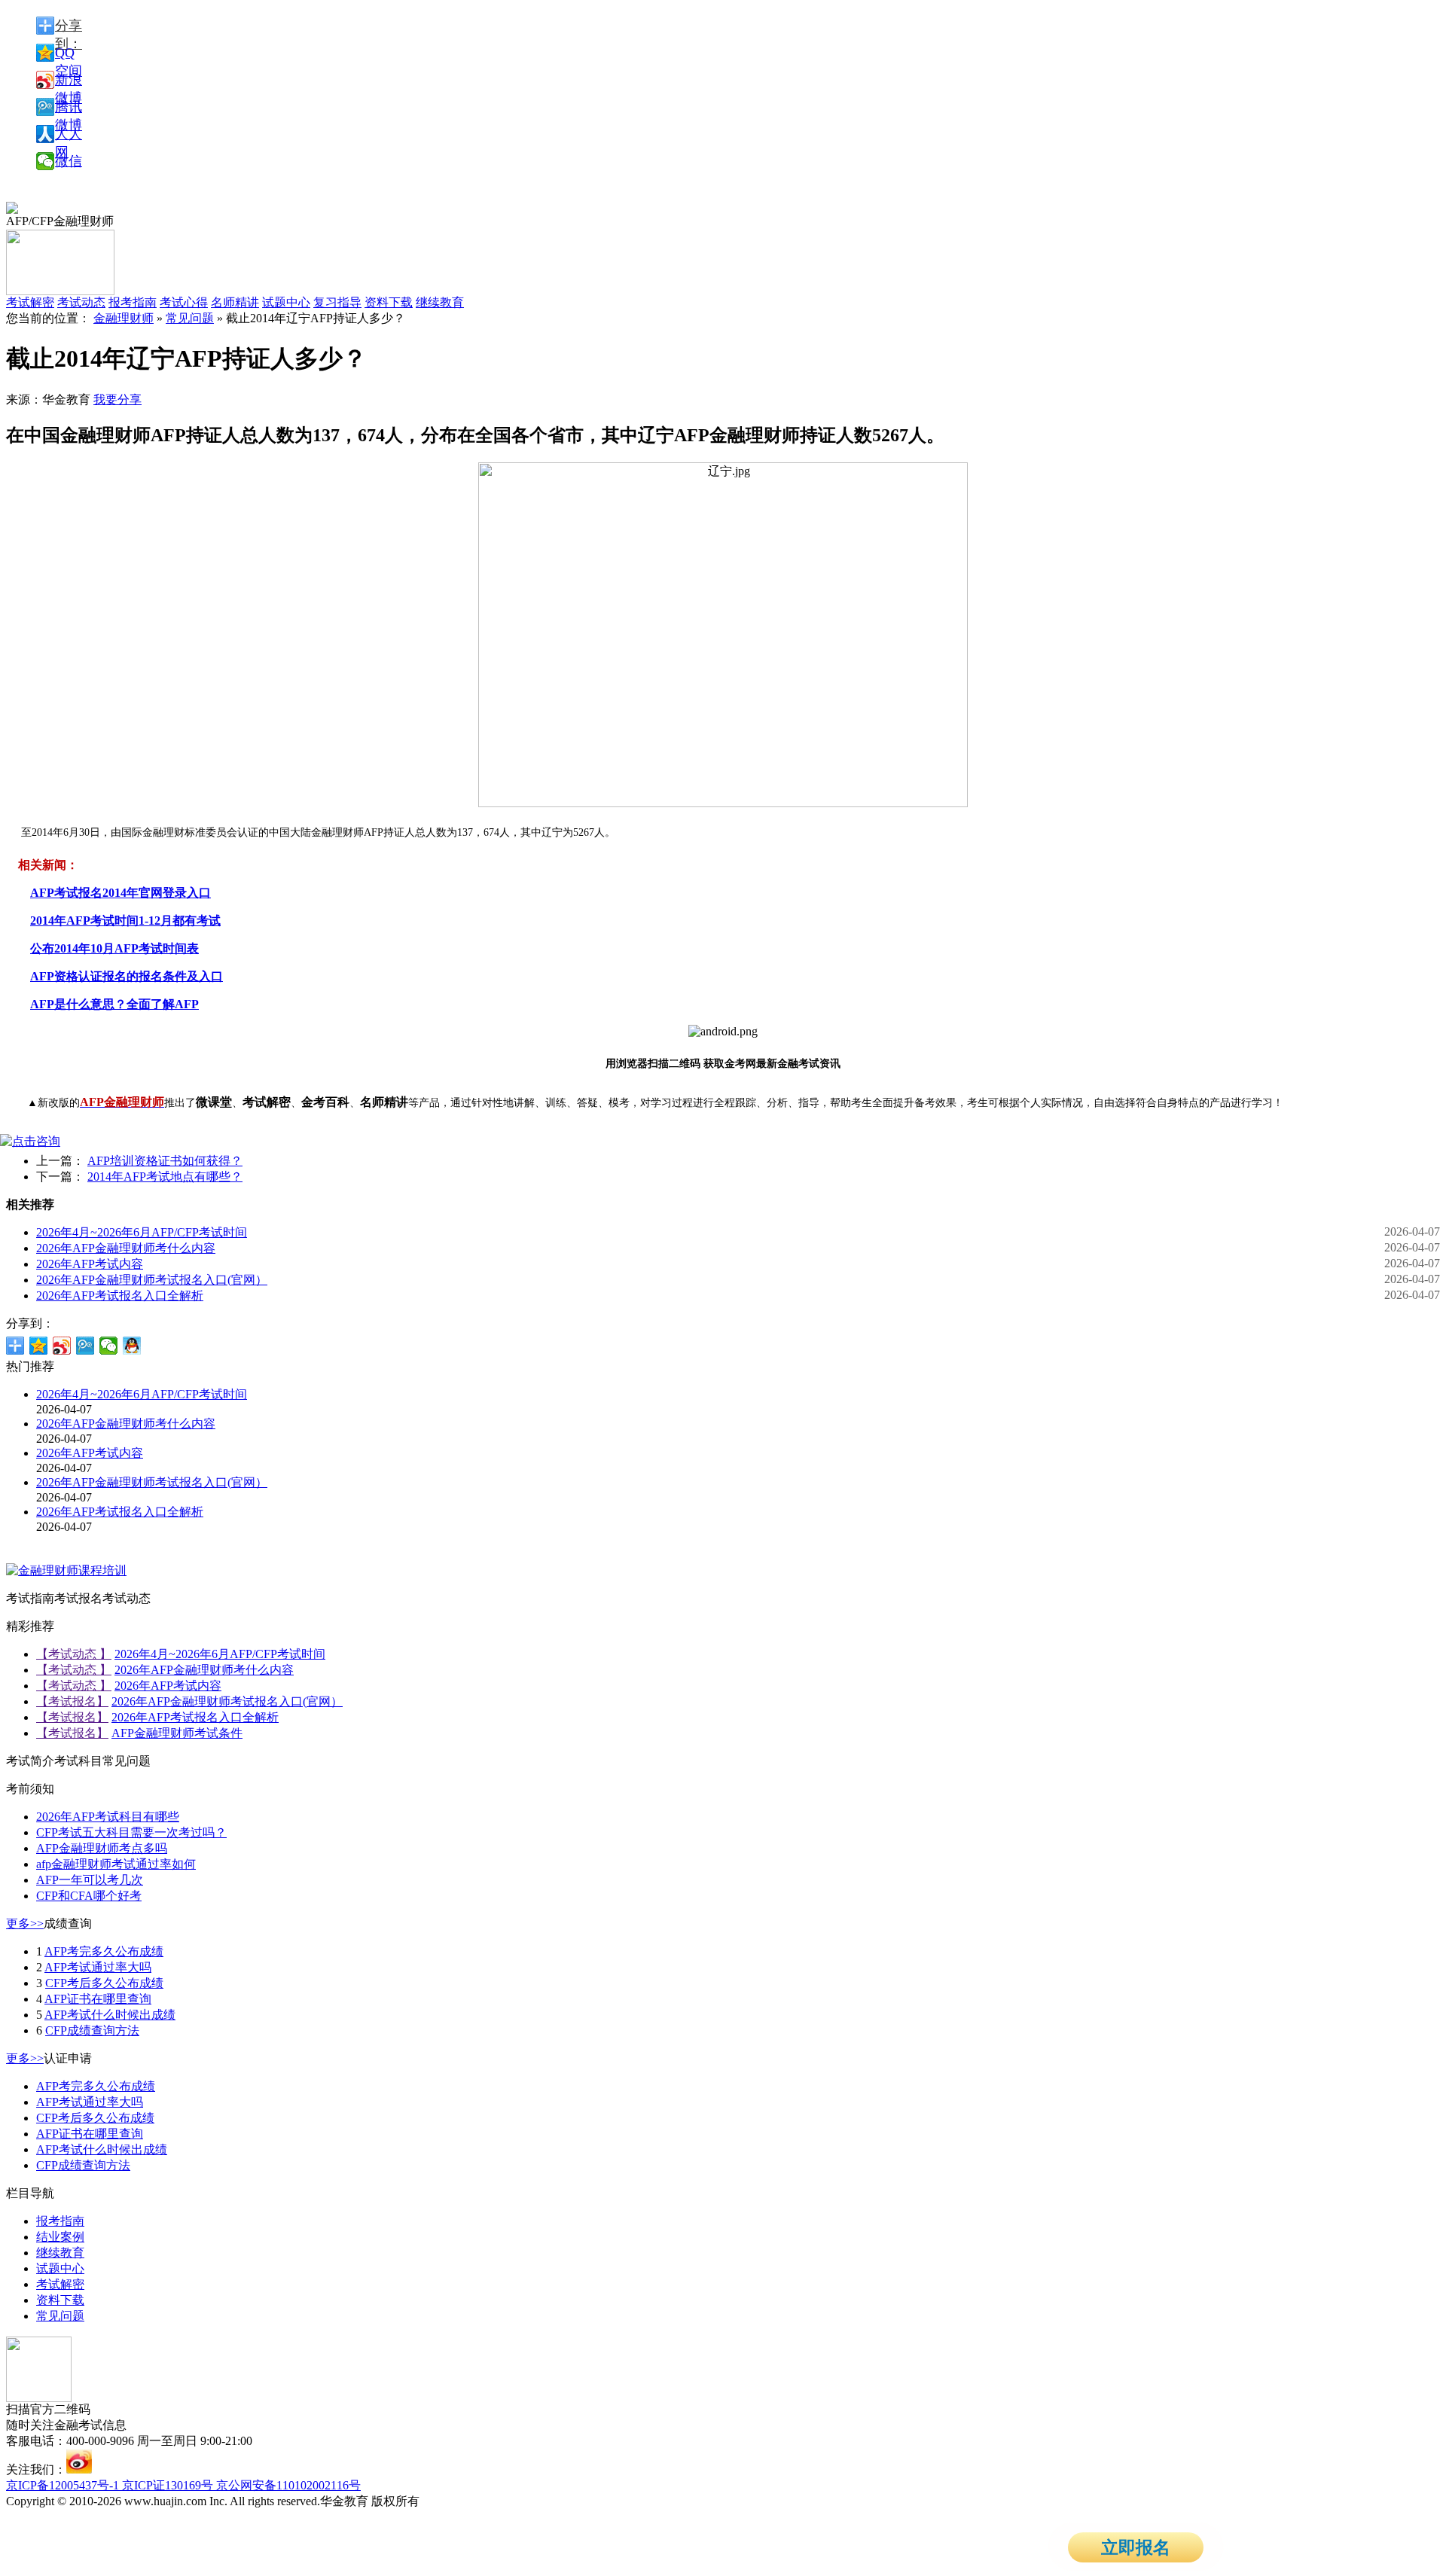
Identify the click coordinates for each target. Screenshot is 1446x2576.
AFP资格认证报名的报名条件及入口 (127, 976)
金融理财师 (124, 318)
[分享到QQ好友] (132, 1346)
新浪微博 (69, 81)
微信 (69, 161)
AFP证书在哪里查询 (98, 1999)
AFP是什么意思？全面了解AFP (114, 1004)
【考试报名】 (72, 1701)
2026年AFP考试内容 (90, 1264)
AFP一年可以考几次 (90, 1880)
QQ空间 (69, 53)
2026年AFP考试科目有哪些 (108, 1817)
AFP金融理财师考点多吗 (102, 1848)
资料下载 (389, 302)
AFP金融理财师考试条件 (177, 1733)
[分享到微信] (109, 1346)
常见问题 (190, 318)
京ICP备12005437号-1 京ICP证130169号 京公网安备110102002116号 (183, 2485)
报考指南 (133, 302)
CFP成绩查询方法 (92, 2030)
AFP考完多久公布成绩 (104, 1951)
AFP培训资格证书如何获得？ (165, 1161)
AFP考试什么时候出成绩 (110, 2015)
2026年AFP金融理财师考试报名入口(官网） (152, 1280)
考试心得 (184, 302)
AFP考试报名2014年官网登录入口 (120, 893)
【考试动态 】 (74, 1654)
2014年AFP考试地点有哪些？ (165, 1177)
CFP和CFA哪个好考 (89, 1896)
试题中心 (286, 302)
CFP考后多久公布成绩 (104, 1983)
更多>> (25, 1924)
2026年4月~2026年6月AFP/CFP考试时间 (142, 1232)
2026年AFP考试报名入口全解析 (120, 1296)
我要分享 (117, 399)
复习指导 (337, 302)
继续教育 (440, 302)
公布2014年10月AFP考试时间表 (114, 948)
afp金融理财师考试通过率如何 (116, 1864)
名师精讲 (235, 302)
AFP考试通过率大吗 (98, 1967)
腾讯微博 (69, 108)
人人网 (69, 135)
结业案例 (60, 2237)
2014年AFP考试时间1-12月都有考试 (125, 921)
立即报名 (1136, 2548)
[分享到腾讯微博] (85, 1346)
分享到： (69, 26)
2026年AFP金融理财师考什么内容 (126, 1248)
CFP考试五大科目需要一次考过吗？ (131, 1832)
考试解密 (60, 2284)
